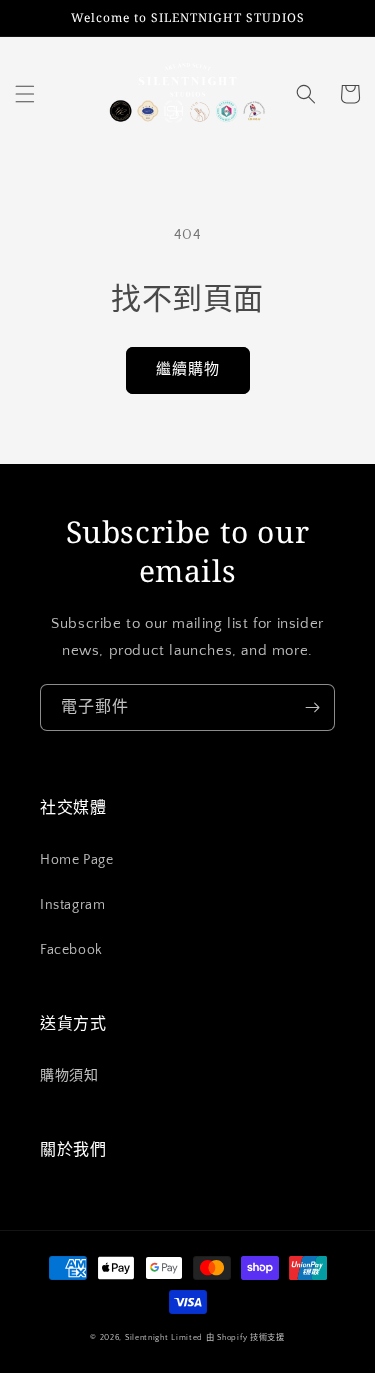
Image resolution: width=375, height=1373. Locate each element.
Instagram (72, 905)
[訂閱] (312, 707)
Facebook (71, 950)
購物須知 (69, 1076)
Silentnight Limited (164, 1337)
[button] (25, 94)
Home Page (76, 860)
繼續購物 (188, 369)
